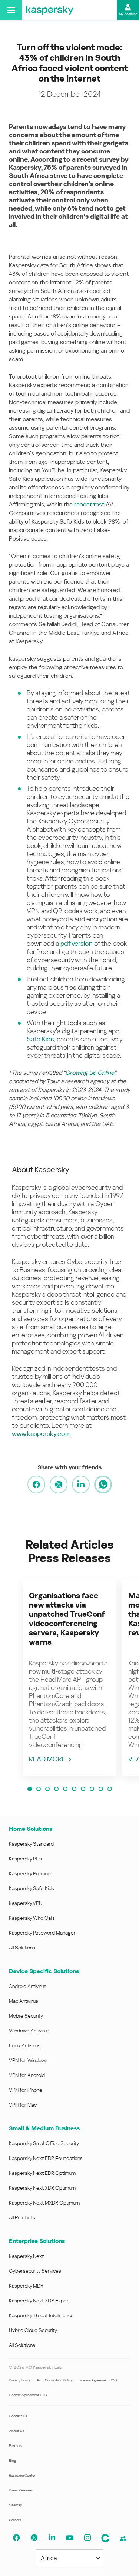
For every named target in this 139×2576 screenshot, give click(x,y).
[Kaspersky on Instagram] (87, 2538)
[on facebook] (36, 1484)
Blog (13, 2461)
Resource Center (22, 2475)
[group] (70, 1677)
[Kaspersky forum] (123, 2539)
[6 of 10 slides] (74, 1789)
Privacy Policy (20, 2380)
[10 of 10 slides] (110, 1789)
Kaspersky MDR (26, 2286)
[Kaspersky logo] (50, 10)
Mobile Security (26, 2016)
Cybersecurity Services (35, 2271)
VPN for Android (27, 2075)
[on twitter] (59, 1484)
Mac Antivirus (24, 2001)
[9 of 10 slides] (101, 1789)
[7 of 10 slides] (83, 1789)
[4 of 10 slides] (56, 1789)
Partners (16, 2446)
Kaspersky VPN (26, 1903)
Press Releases (21, 2490)
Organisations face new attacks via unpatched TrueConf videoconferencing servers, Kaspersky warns (67, 1619)
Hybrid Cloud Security (33, 2330)
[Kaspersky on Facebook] (16, 2538)
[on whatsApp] (103, 1484)
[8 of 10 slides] (92, 1789)
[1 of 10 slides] (30, 1789)
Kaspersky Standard (31, 1844)
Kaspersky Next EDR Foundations (46, 2158)
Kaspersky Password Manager (42, 1933)
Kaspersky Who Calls (32, 1918)
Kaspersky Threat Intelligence (41, 2315)
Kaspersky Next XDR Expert (39, 2301)
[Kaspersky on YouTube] (70, 2538)
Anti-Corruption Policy (55, 2380)
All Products (22, 2217)
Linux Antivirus (25, 2045)
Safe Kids (40, 1039)
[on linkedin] (81, 1484)
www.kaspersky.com (41, 1434)
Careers (15, 2520)
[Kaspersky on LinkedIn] (52, 2538)
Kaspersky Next (26, 2256)
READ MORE (47, 1759)
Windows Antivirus (29, 2031)
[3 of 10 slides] (47, 1789)
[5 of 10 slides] (65, 1789)
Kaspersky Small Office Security (44, 2143)
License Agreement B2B (28, 2395)
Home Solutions (31, 1829)
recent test (89, 504)
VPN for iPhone (26, 2090)
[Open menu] (11, 10)
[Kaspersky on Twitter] (34, 2538)
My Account (128, 14)
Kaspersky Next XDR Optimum (42, 2188)
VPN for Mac (23, 2105)
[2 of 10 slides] (39, 1789)
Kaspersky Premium (31, 1873)
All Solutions (22, 1948)
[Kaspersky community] (105, 2538)
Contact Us (18, 2416)
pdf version (77, 943)
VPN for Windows (28, 2060)
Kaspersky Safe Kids (32, 1888)
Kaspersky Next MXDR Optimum (44, 2203)
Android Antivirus (28, 1986)
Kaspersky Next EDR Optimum (42, 2173)
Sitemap (16, 2505)
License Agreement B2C (98, 2380)
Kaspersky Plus (25, 1859)
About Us (16, 2431)
